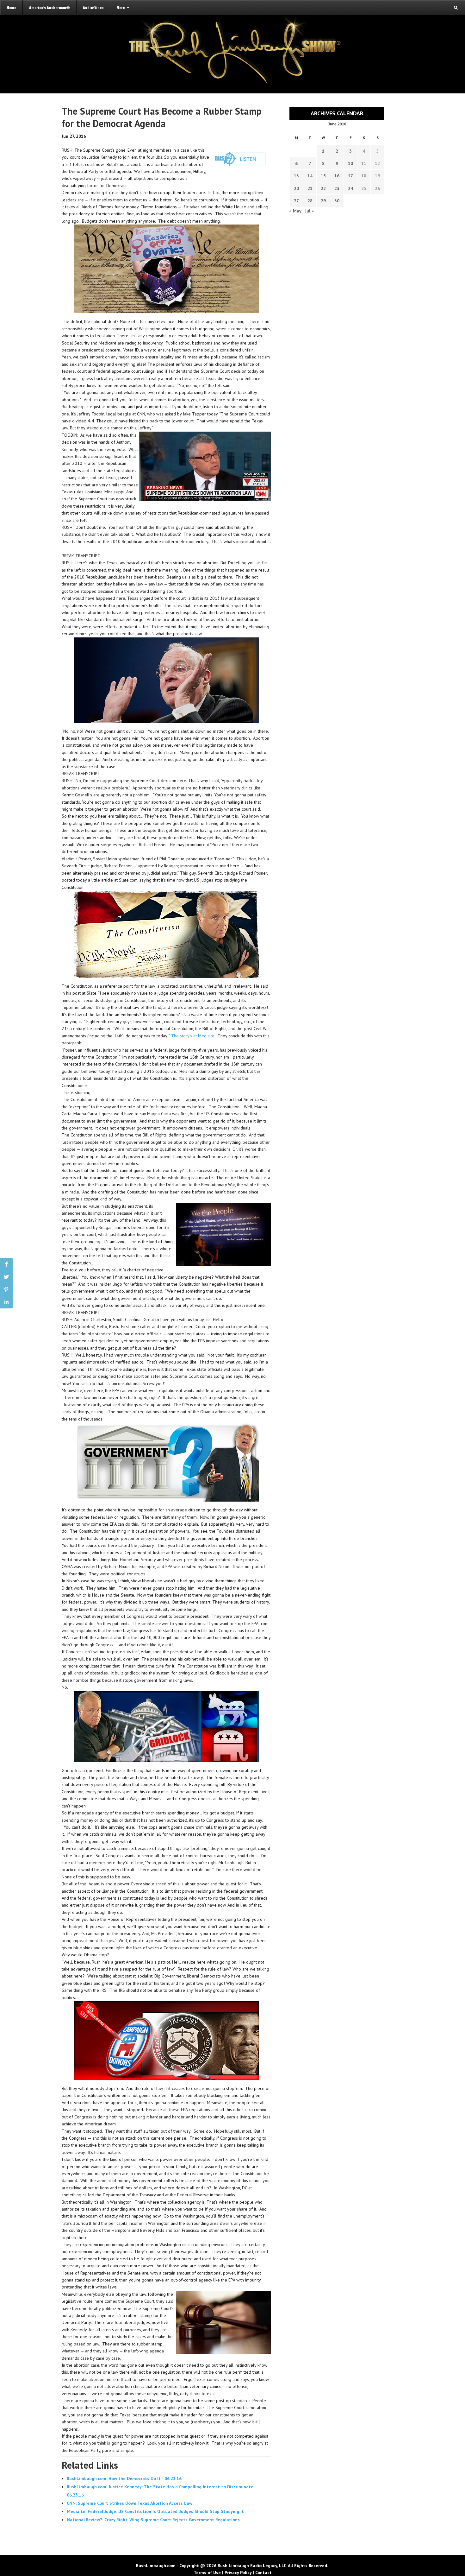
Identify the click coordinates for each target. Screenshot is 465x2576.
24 (350, 188)
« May (295, 211)
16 (337, 176)
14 (310, 176)
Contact (263, 2573)
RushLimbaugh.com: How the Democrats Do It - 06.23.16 (124, 2478)
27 (296, 201)
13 (296, 176)
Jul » (309, 211)
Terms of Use (207, 2573)
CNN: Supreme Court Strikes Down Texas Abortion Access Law (130, 2503)
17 (350, 176)
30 (337, 201)
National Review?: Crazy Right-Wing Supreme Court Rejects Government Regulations (153, 2520)
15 (323, 176)
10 (350, 163)
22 (323, 188)
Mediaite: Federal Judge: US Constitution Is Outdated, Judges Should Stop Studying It (155, 2511)
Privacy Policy (238, 2573)
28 (310, 201)
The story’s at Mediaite (193, 1036)
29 (323, 201)
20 (296, 188)
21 (310, 188)
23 (337, 188)
